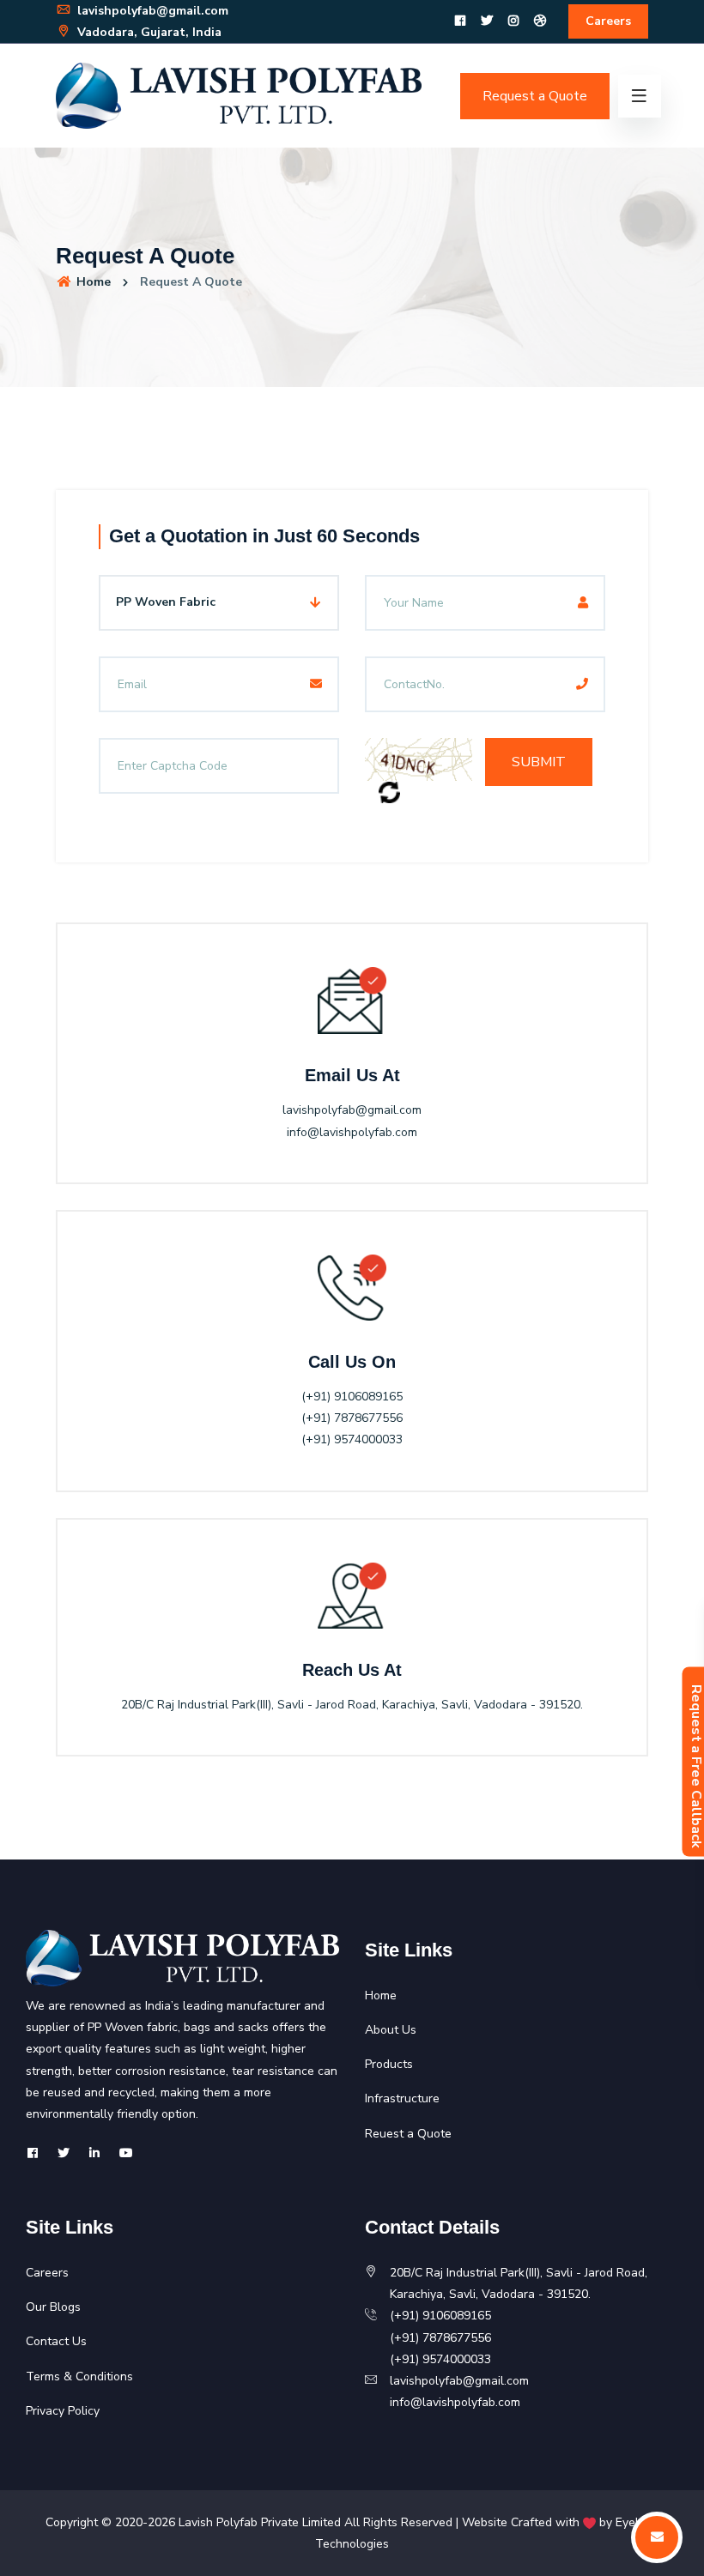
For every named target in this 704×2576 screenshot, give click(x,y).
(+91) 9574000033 (352, 1439)
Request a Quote (535, 96)
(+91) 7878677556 (352, 1418)
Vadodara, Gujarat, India (148, 32)
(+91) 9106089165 (352, 1397)
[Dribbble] (540, 21)
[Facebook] (460, 21)
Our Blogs (53, 2307)
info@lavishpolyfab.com (352, 1132)
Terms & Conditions (79, 2376)
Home (92, 282)
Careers (608, 21)
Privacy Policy (63, 2411)
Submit (539, 762)
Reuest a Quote (408, 2134)
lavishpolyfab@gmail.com (151, 11)
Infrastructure (402, 2098)
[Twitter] (487, 21)
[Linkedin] (94, 2153)
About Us (391, 2030)
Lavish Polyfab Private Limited (260, 2522)
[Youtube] (126, 2153)
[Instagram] (513, 21)
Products (389, 2064)
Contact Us (56, 2341)
